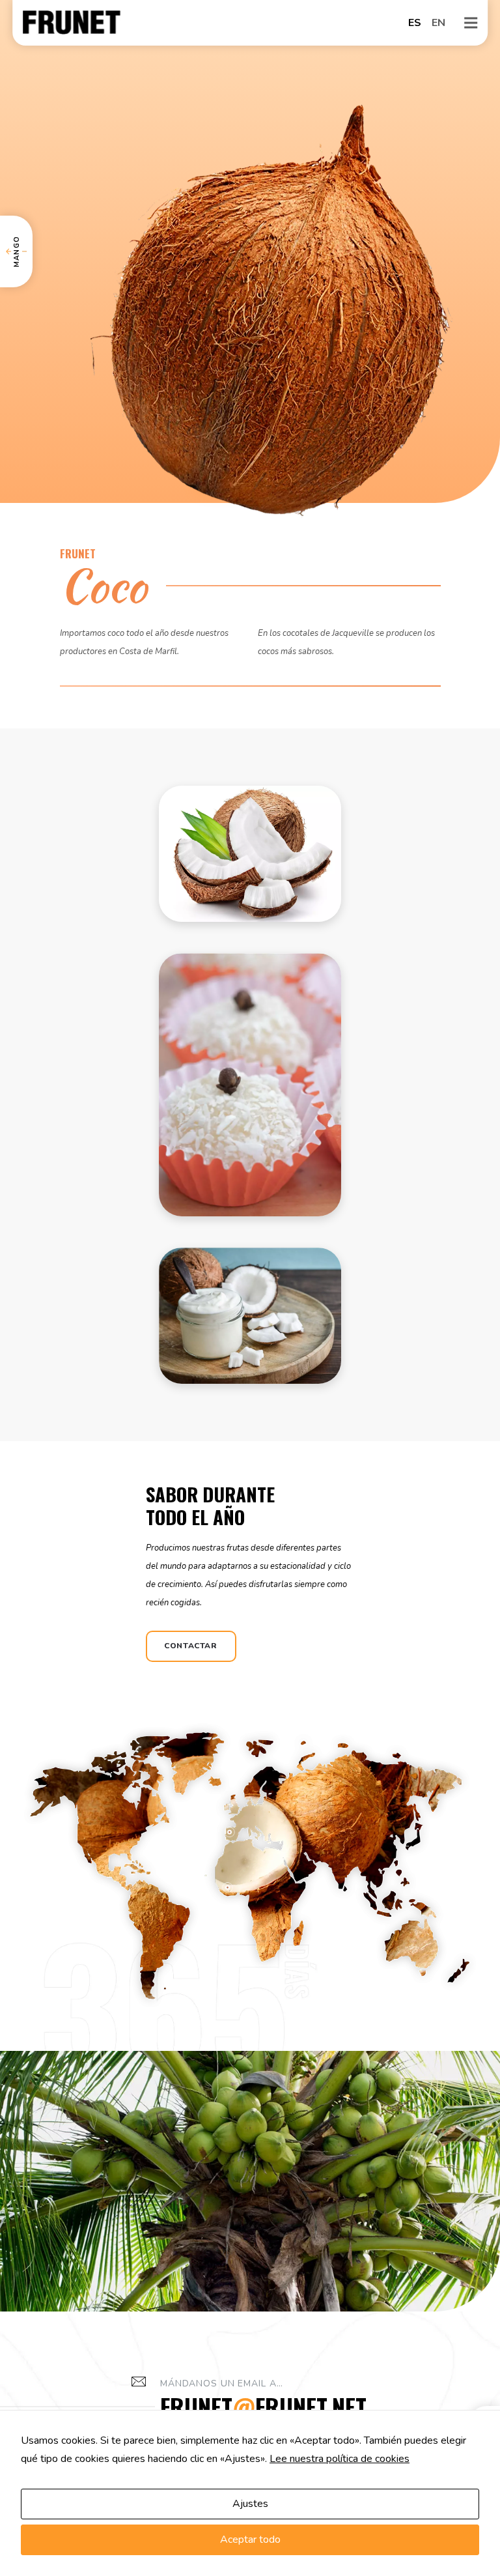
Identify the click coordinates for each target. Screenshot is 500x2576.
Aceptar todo (250, 2540)
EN (438, 23)
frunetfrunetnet (263, 2406)
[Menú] (471, 23)
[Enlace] (72, 23)
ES (415, 23)
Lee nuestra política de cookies (340, 2459)
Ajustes (250, 2504)
